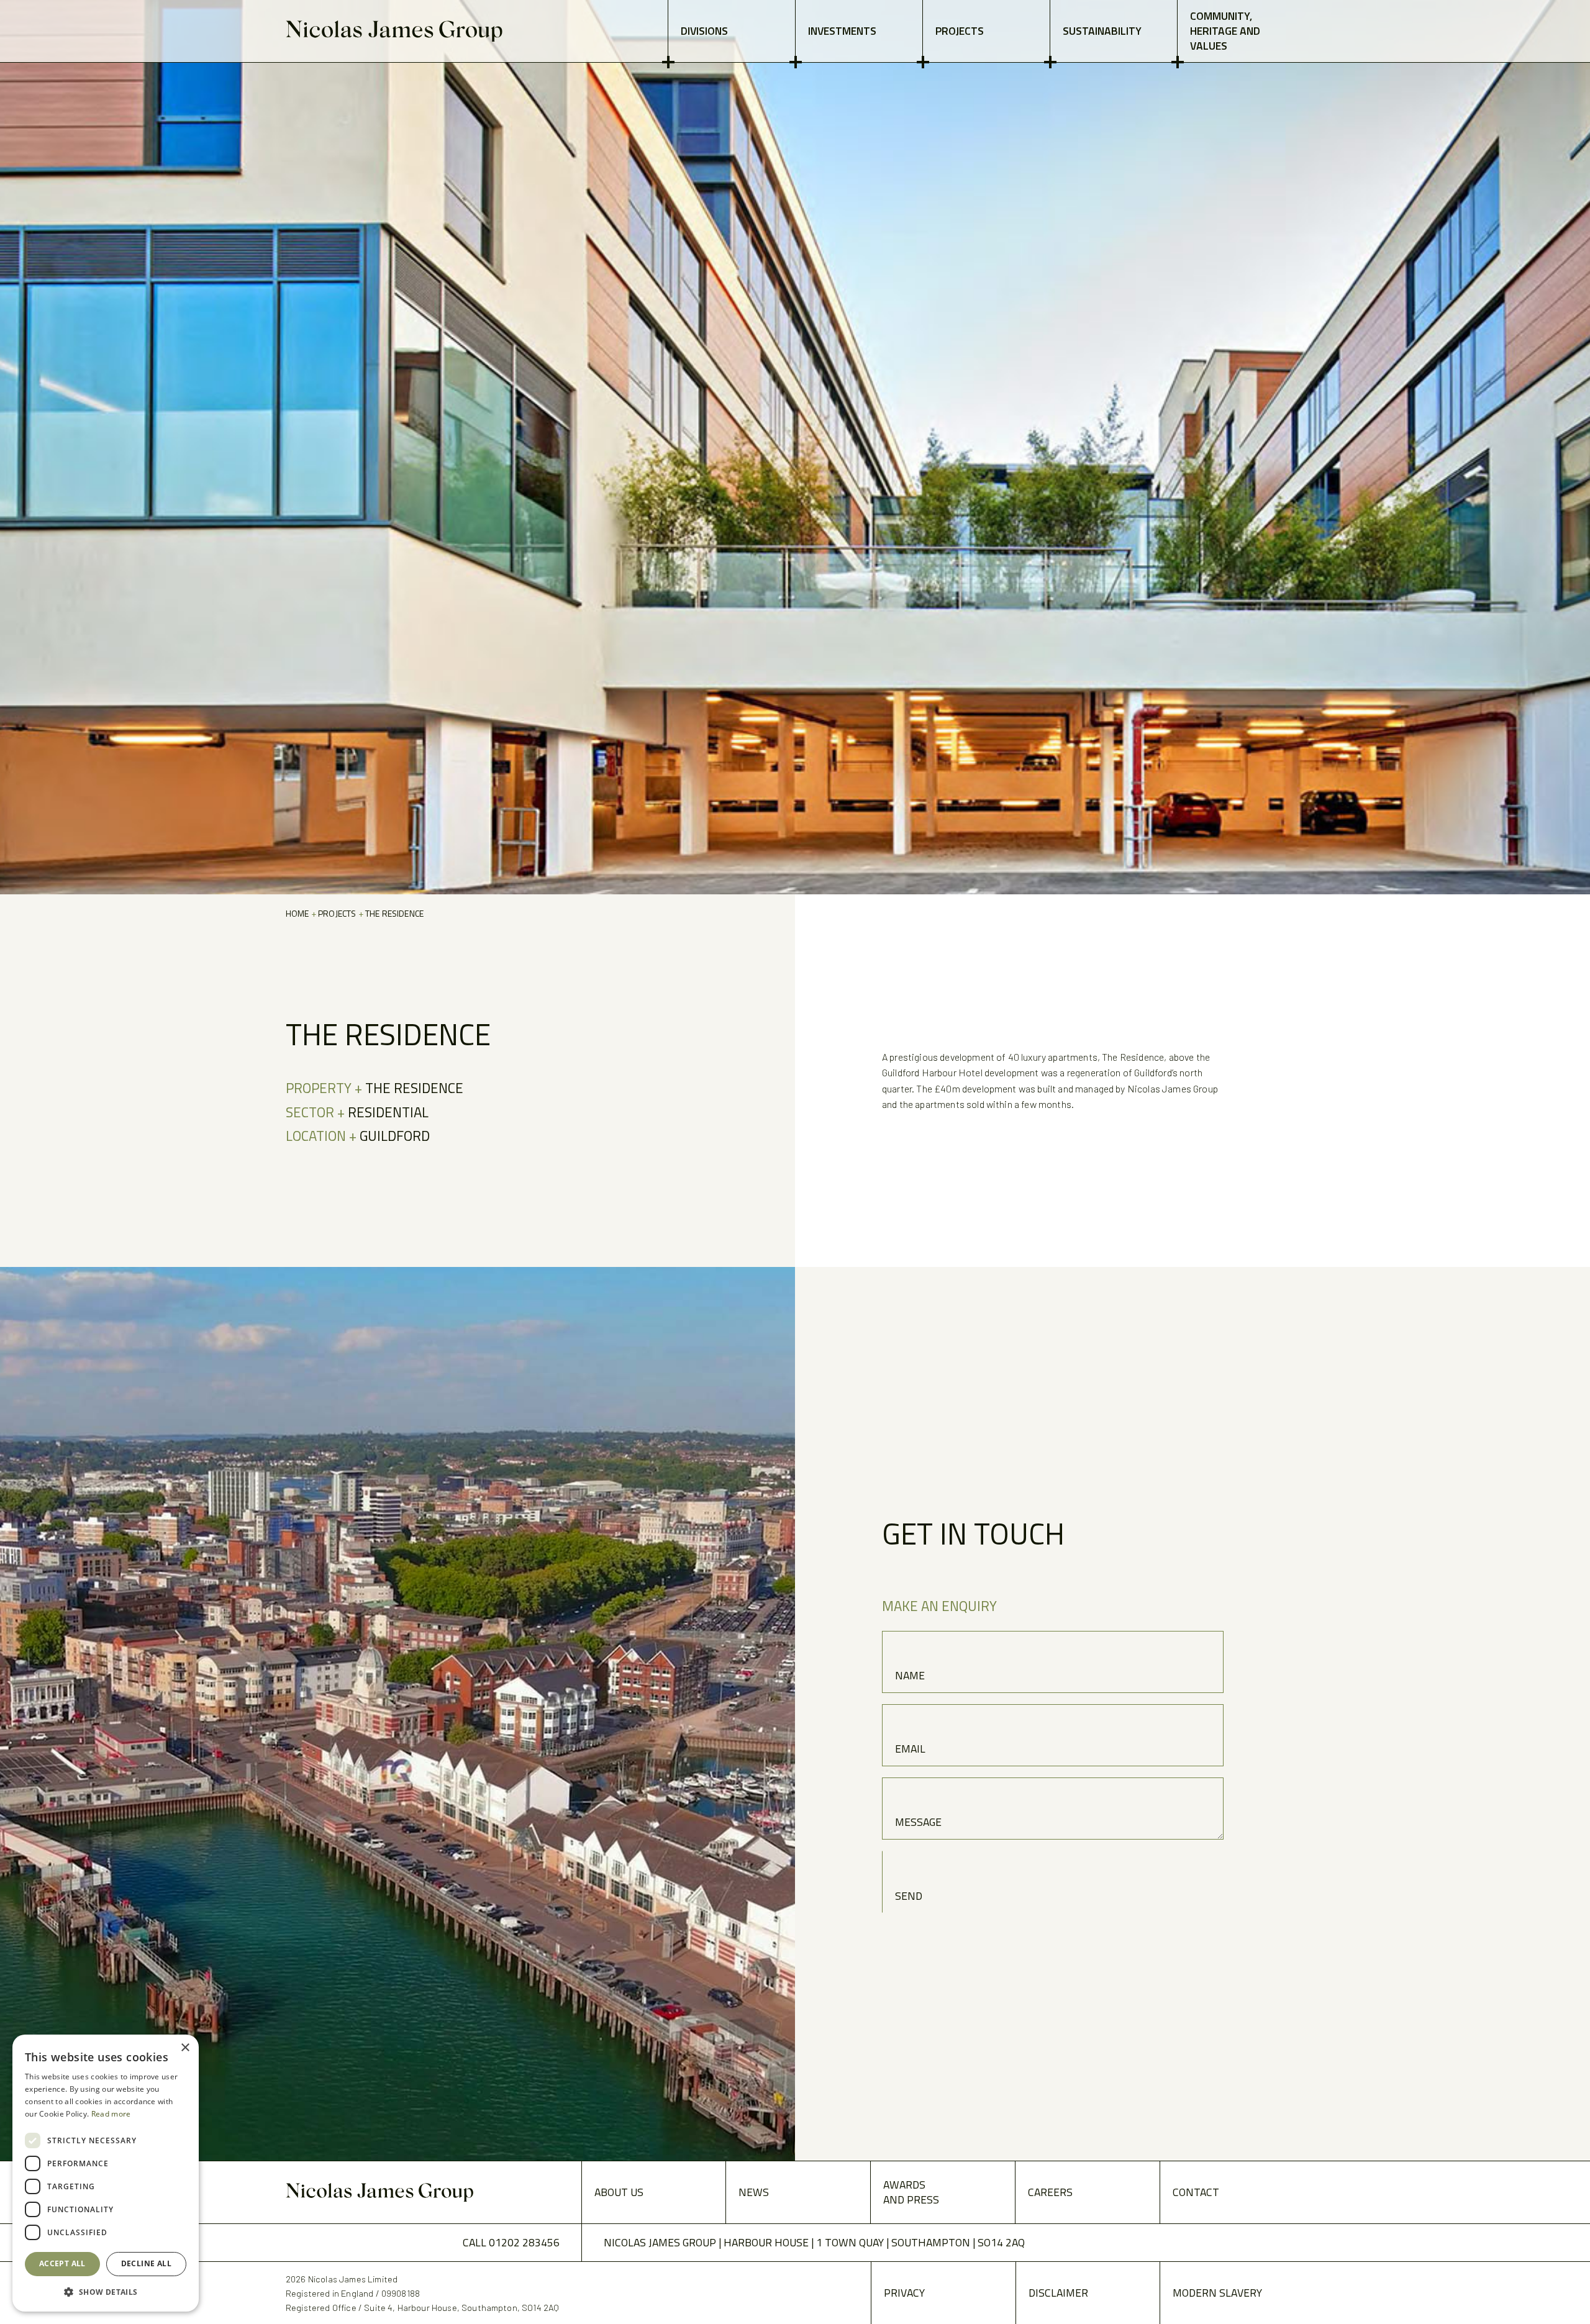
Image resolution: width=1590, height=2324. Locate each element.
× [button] (185, 2048)
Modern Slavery (1217, 2293)
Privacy (904, 2293)
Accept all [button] (62, 2263)
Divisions (704, 31)
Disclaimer (1058, 2293)
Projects (960, 31)
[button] (106, 2292)
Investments (842, 31)
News (754, 2192)
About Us (619, 2192)
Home (298, 913)
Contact (1196, 2192)
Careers (1050, 2192)
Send (909, 1896)
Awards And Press (911, 2192)
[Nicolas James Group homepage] (394, 31)
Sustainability (1102, 31)
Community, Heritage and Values (1225, 31)
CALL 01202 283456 (511, 2242)
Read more (111, 2114)
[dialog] (106, 2173)
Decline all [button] (146, 2263)
